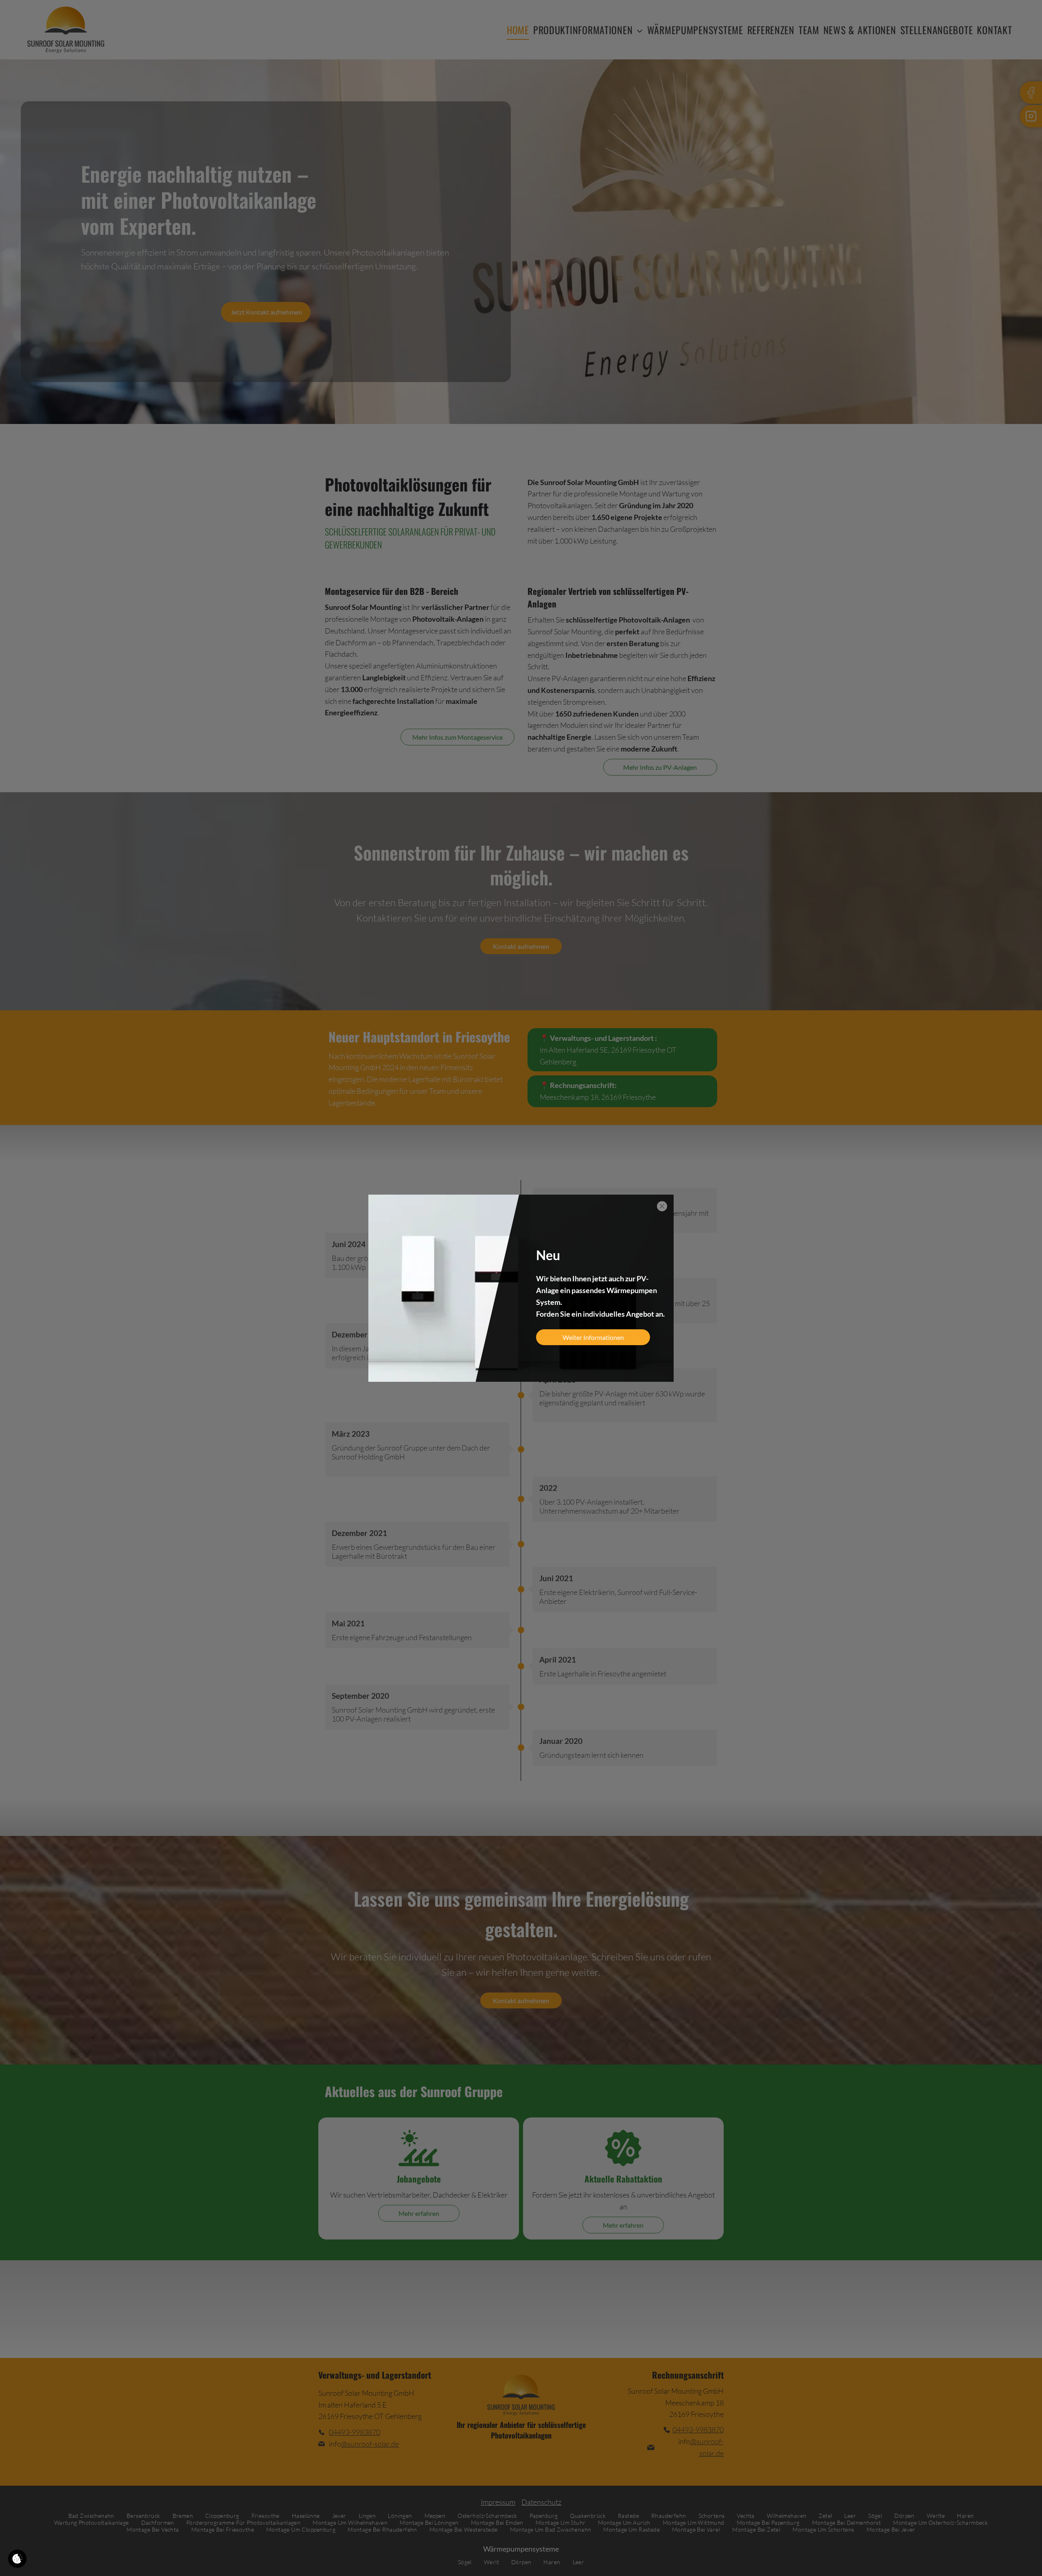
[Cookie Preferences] (17, 2559)
